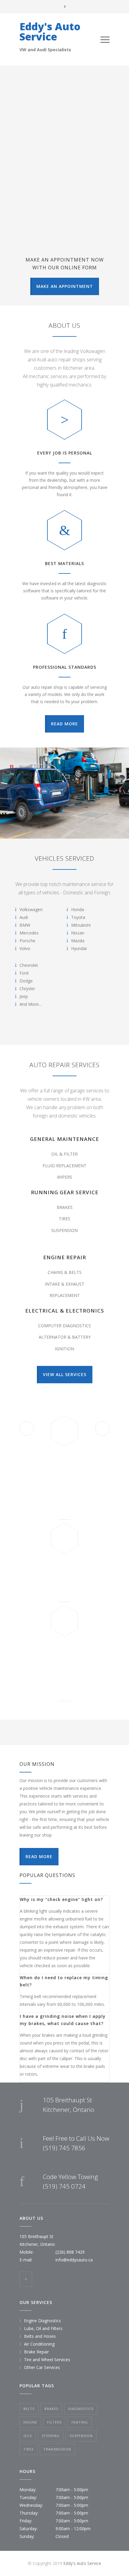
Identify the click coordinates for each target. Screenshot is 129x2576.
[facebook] (26, 2279)
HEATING (80, 2422)
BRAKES (51, 2409)
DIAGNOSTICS (81, 2409)
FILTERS (54, 2422)
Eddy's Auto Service (50, 31)
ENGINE (30, 2422)
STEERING (51, 2436)
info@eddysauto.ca (74, 2260)
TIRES (28, 2449)
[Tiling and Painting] (64, 793)
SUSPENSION (81, 2436)
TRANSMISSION (57, 2449)
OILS (28, 2436)
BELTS (29, 2409)
